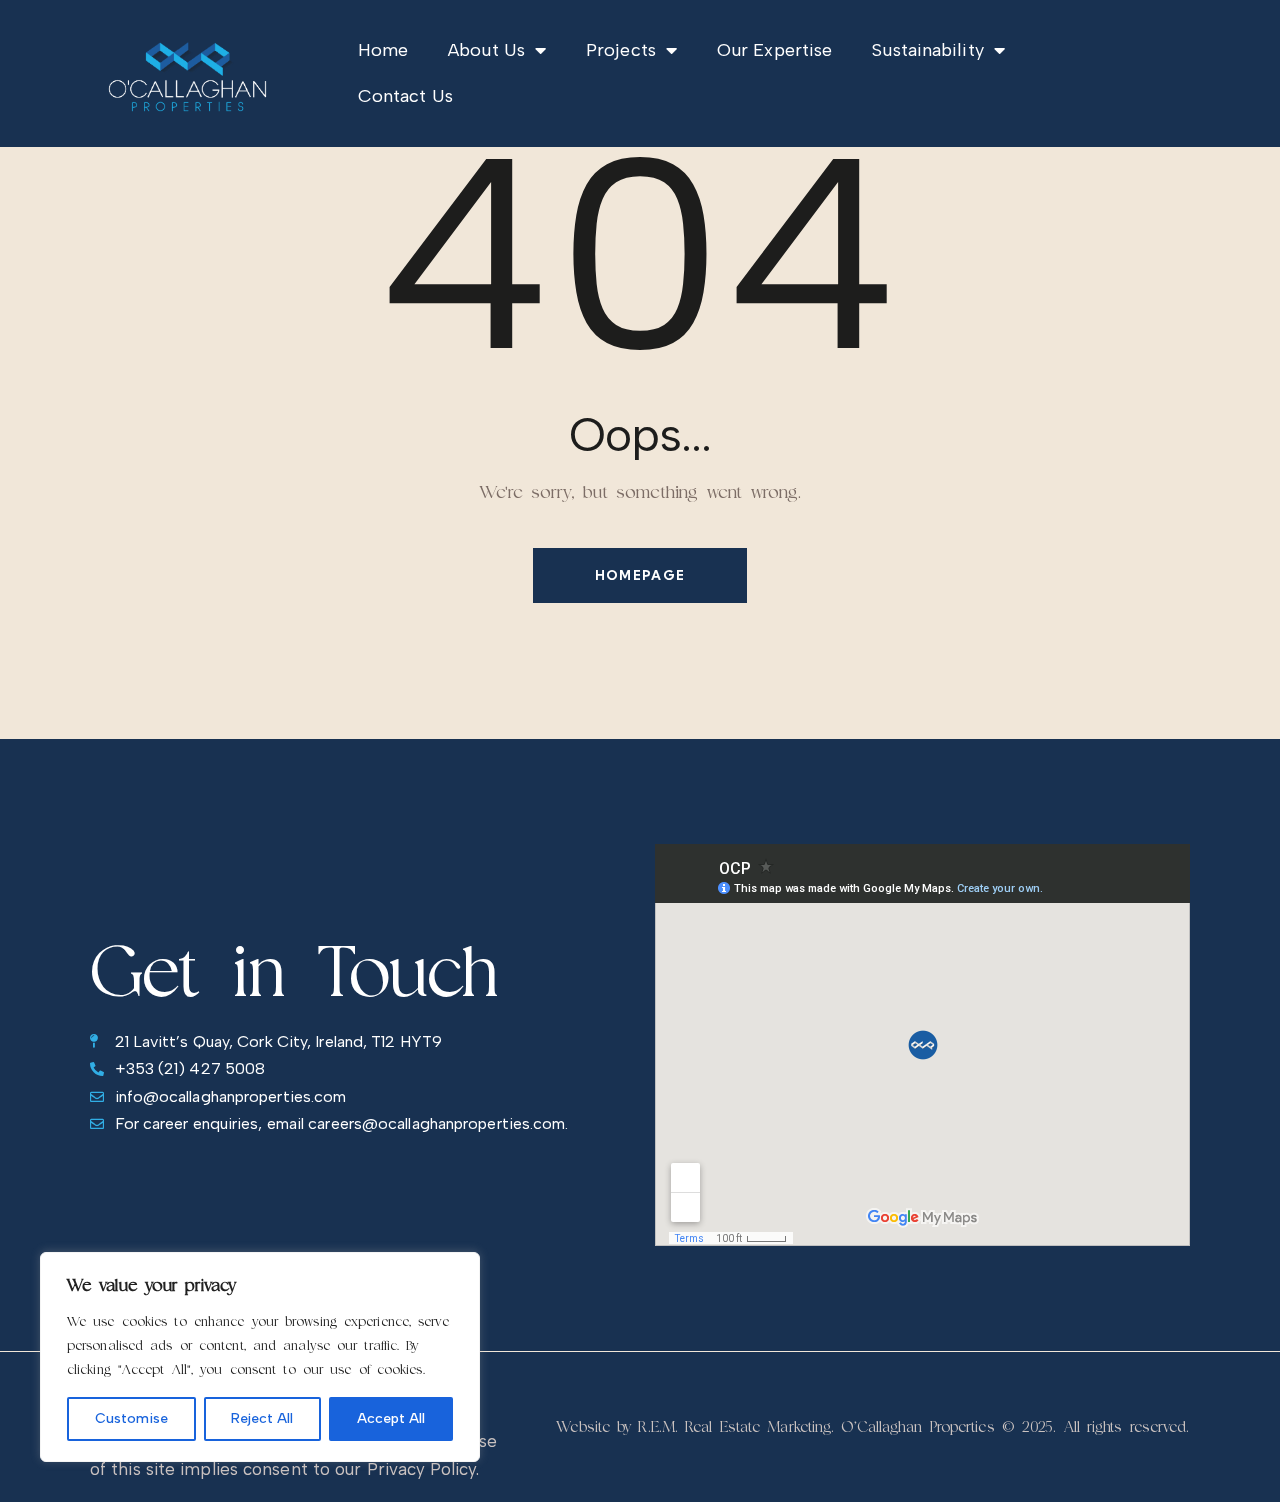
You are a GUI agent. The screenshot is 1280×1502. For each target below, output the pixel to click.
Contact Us (405, 96)
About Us (486, 50)
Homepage (640, 575)
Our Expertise (774, 50)
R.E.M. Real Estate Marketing (734, 1427)
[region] (260, 1357)
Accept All (391, 1418)
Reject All (262, 1418)
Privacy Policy (421, 1469)
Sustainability (927, 50)
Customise (131, 1418)
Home (383, 50)
